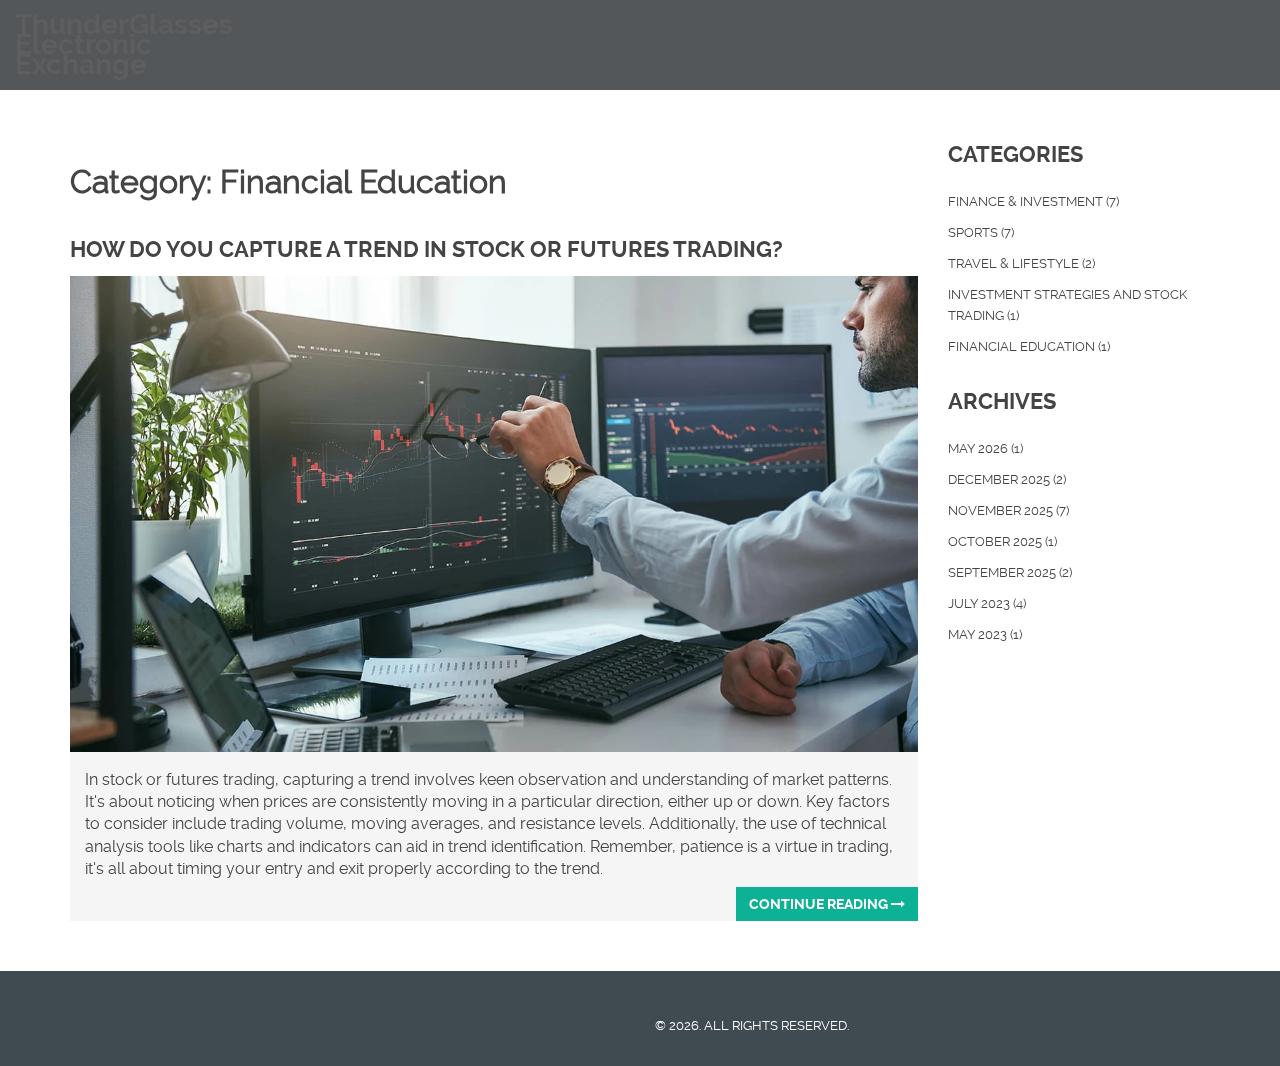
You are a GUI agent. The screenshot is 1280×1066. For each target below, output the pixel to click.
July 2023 (987, 603)
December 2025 (1007, 479)
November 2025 (1008, 510)
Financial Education (1029, 346)
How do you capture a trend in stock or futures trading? (426, 249)
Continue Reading (820, 904)
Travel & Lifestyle (1021, 263)
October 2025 (1002, 541)
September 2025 (1010, 572)
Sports (981, 232)
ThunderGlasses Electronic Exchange (124, 44)
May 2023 (985, 634)
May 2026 (985, 448)
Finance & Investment (1033, 201)
